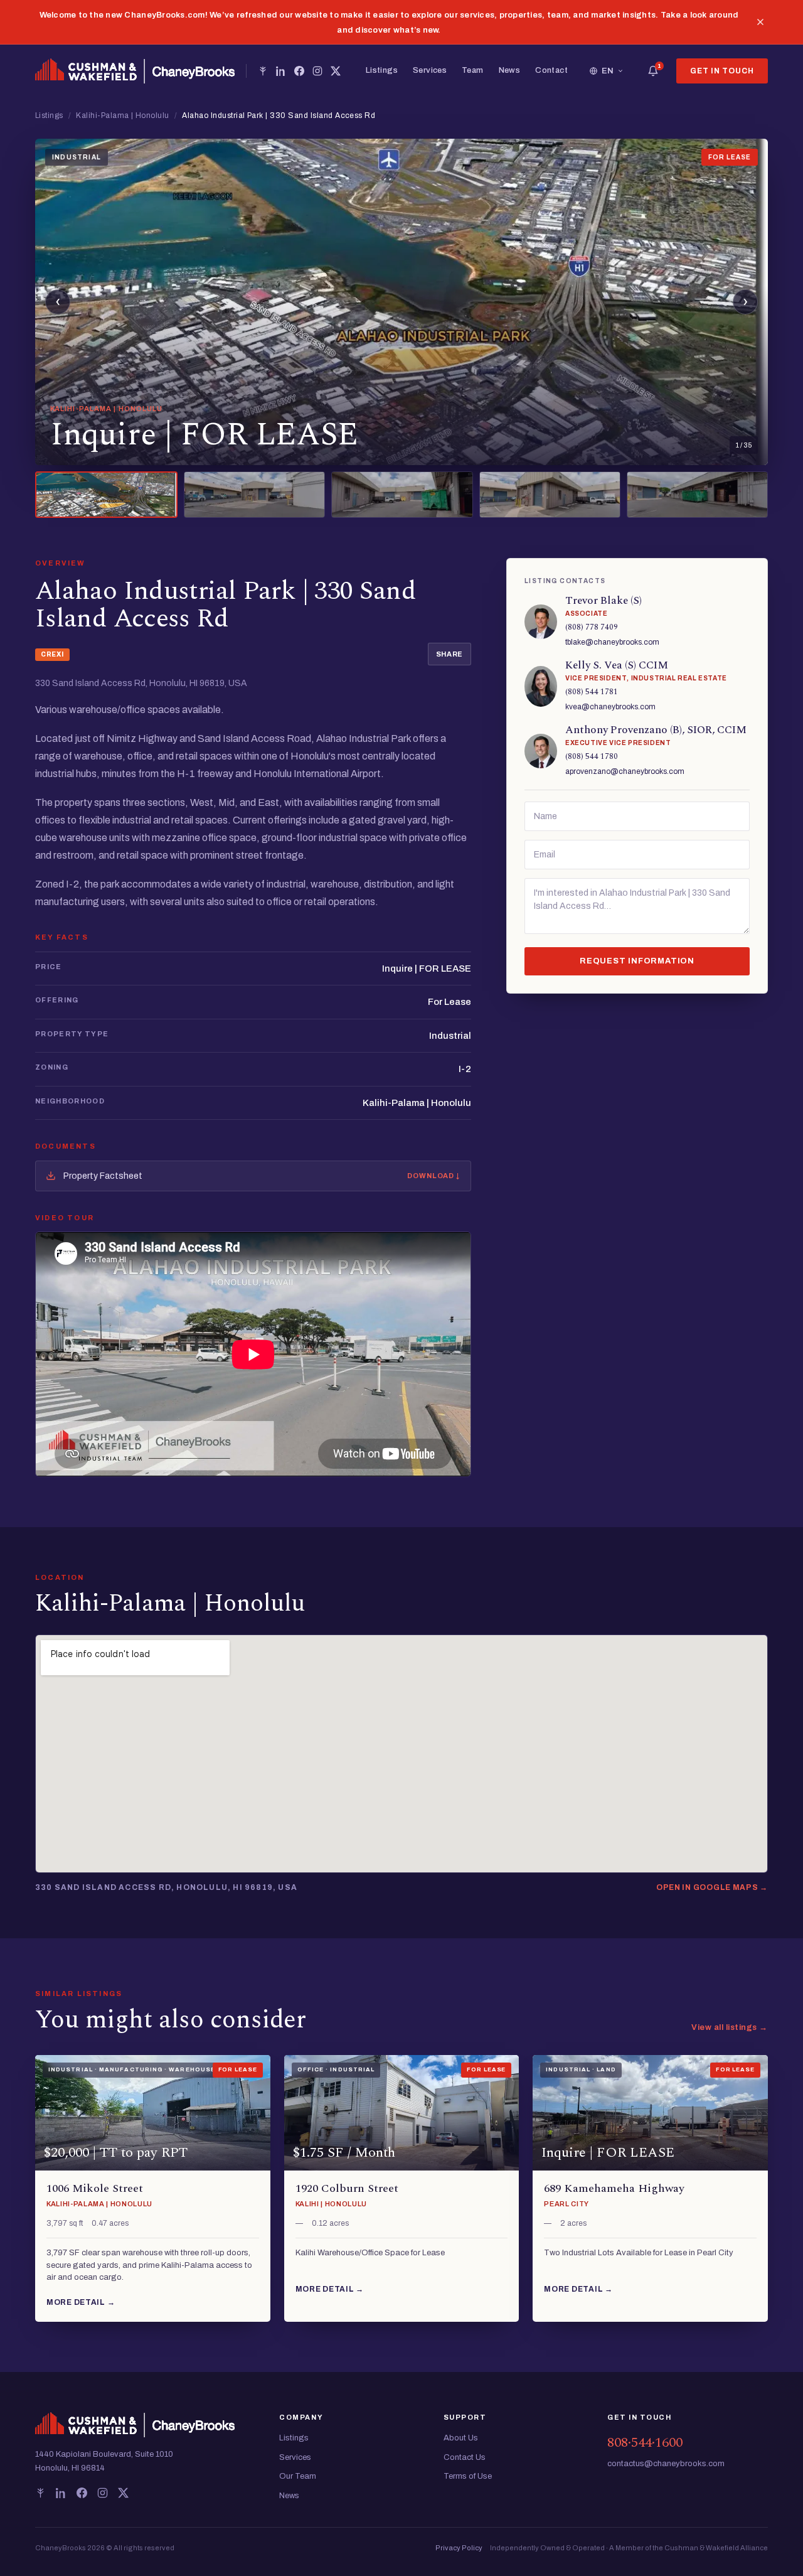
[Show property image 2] (254, 495)
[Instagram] (317, 71)
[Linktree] (263, 71)
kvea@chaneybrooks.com (610, 707)
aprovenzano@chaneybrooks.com (625, 771)
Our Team (298, 2476)
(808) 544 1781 (592, 692)
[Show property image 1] (106, 495)
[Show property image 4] (550, 495)
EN (608, 71)
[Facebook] (299, 71)
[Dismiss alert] (760, 22)
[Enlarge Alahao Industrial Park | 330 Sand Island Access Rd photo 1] (401, 302)
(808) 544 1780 (592, 757)
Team (473, 70)
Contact (551, 70)
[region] (401, 302)
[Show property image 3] (402, 495)
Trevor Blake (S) (604, 601)
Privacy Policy (459, 2548)
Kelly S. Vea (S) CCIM (617, 665)
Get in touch (722, 71)
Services (430, 70)
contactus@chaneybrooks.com (666, 2464)
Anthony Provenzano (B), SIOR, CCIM (656, 730)
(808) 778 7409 (592, 627)
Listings (382, 70)
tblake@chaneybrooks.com (612, 642)
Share (449, 654)
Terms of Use (468, 2476)
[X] (336, 71)
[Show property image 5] (697, 495)
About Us (461, 2438)
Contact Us (465, 2457)
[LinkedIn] (281, 71)
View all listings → (730, 2027)
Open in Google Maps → (712, 1887)
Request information (637, 961)
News (510, 70)
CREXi (52, 654)
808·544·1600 (645, 2443)
